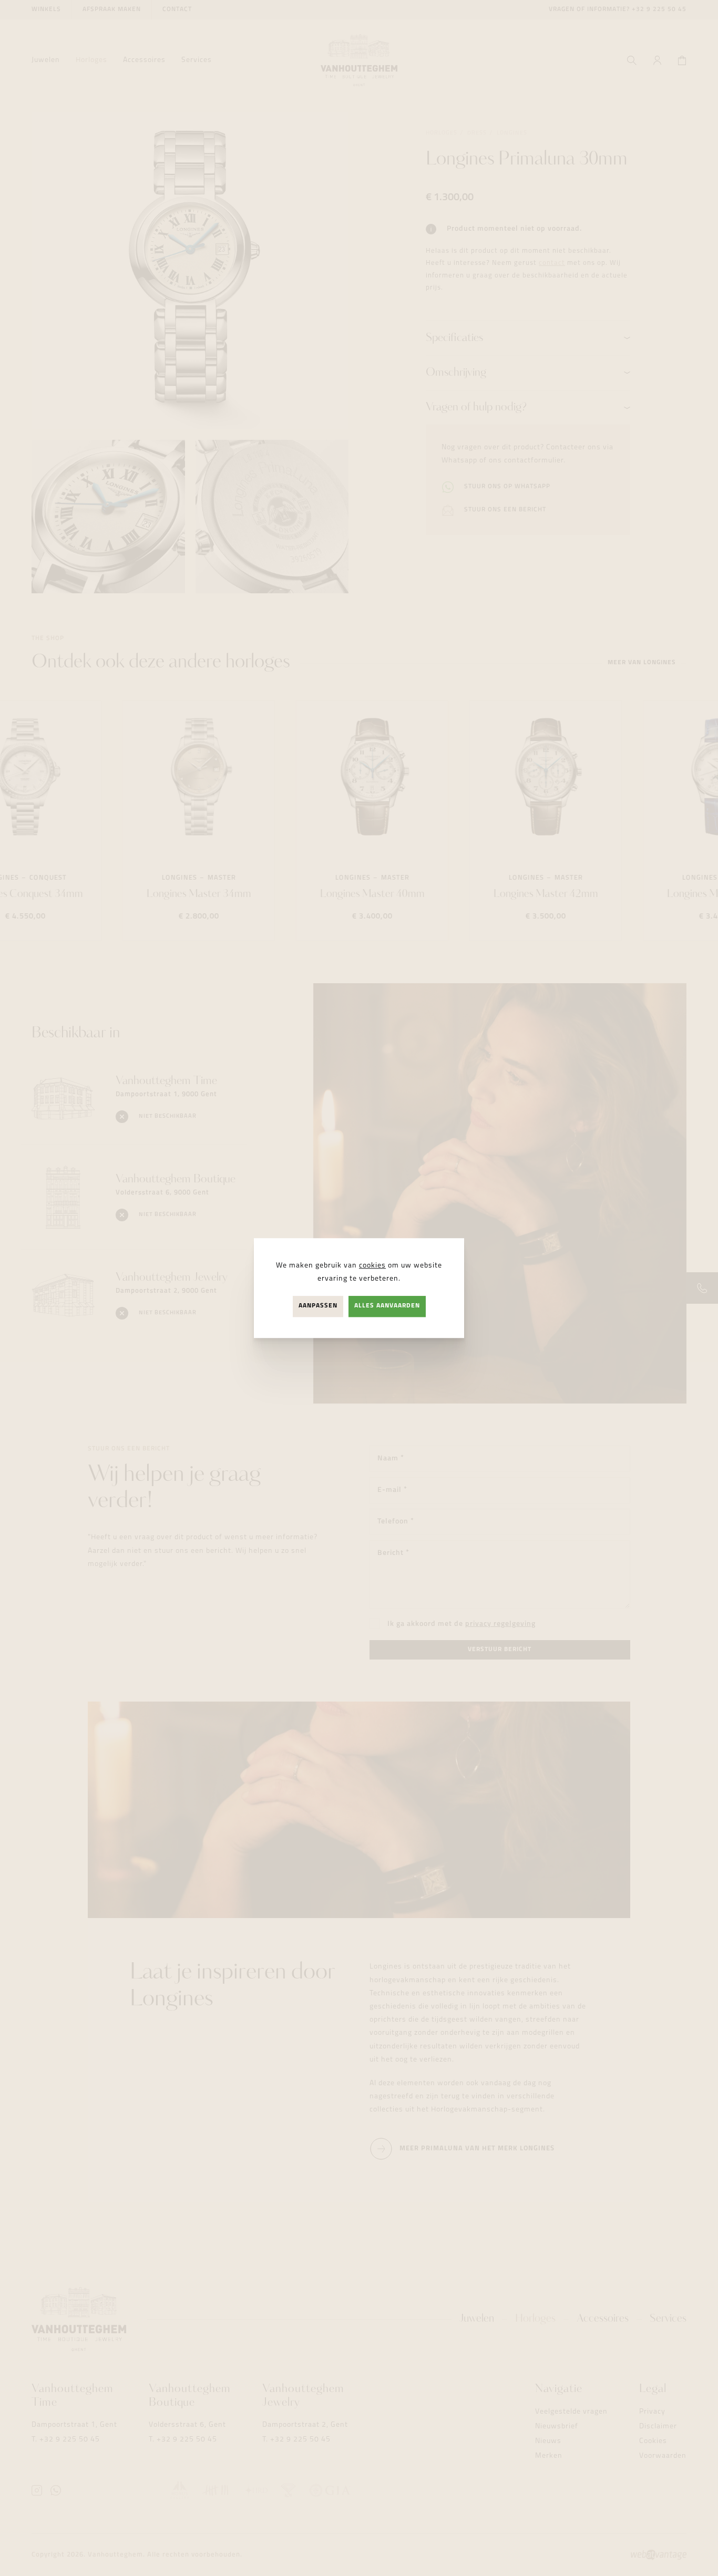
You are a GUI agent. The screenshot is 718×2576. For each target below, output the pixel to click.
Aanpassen (318, 1306)
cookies (372, 1266)
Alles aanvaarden (387, 1306)
